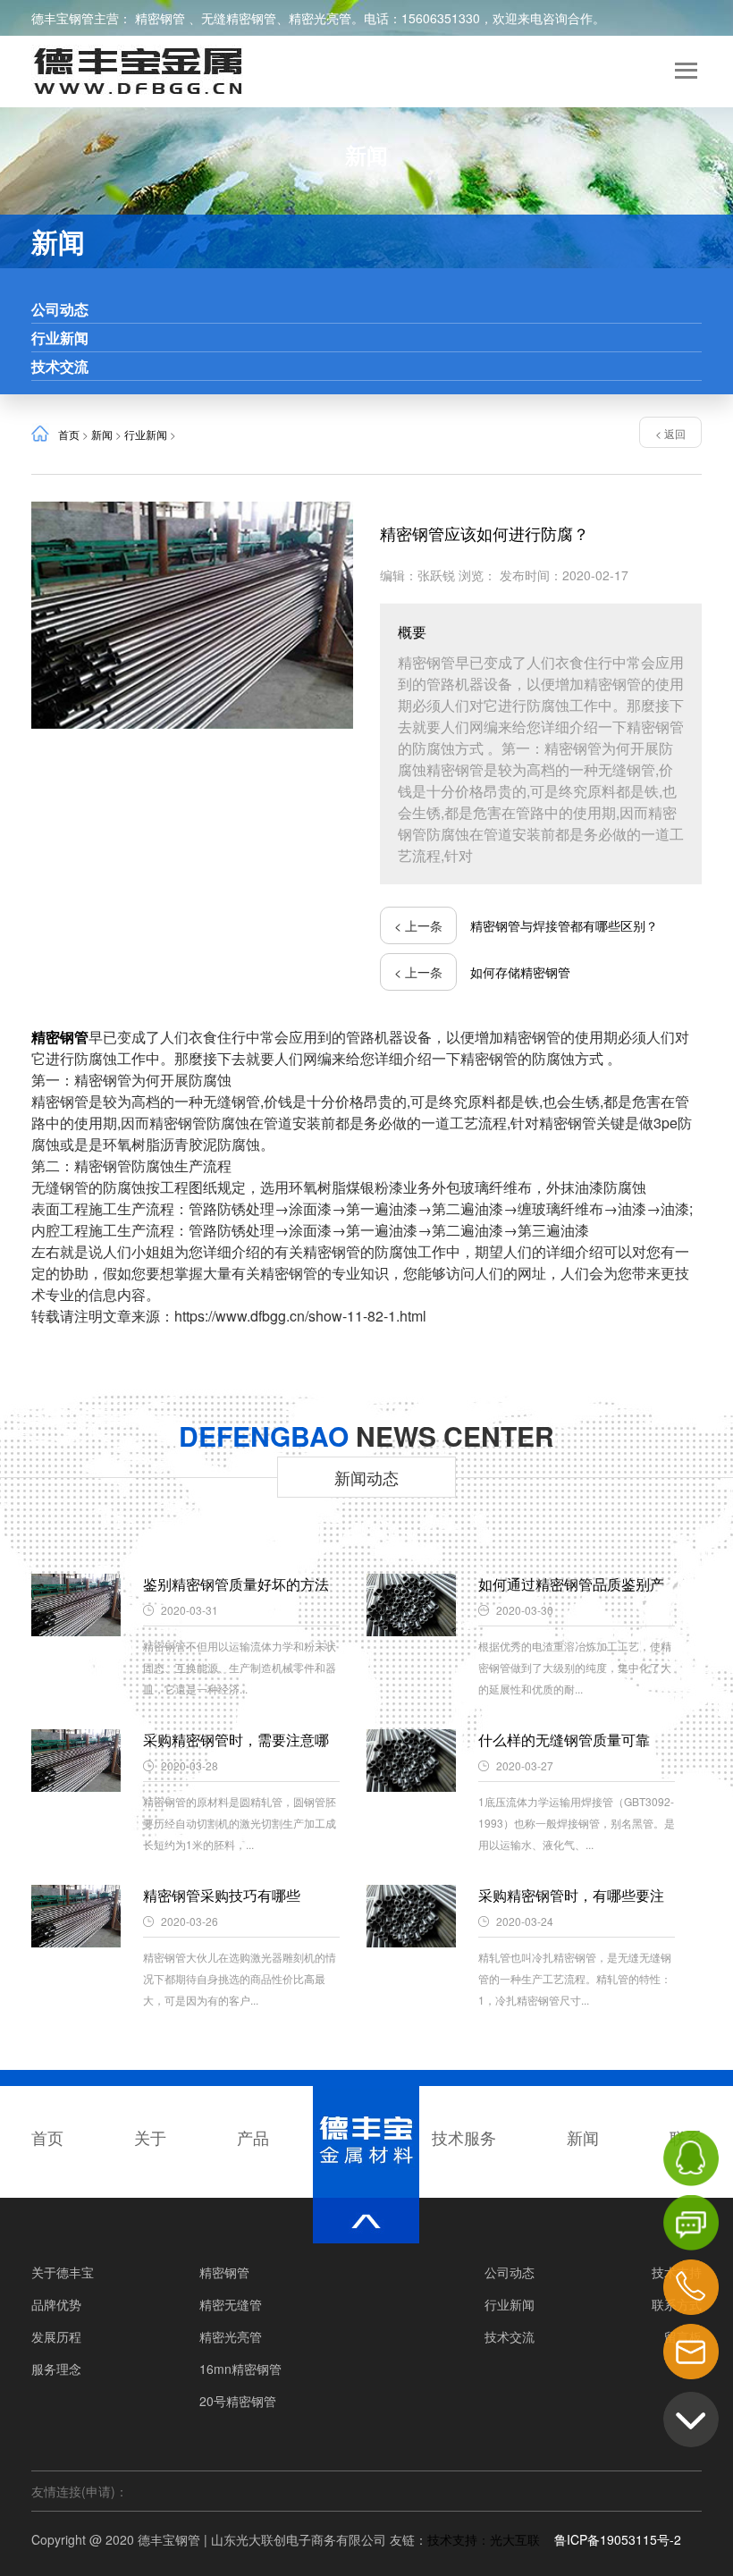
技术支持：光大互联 (491, 2539)
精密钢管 (162, 18)
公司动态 (60, 309)
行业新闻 (60, 338)
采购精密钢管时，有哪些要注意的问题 (571, 1896)
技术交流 (60, 366)
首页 (69, 434)
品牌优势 (56, 2304)
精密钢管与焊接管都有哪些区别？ (564, 925)
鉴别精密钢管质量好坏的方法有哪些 (236, 1584)
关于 (150, 2137)
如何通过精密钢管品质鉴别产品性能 (571, 1584)
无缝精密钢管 (239, 18)
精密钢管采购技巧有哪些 (222, 1895)
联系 (686, 2137)
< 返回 (670, 433)
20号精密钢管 (238, 2401)
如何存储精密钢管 (520, 972)
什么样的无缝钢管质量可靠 (564, 1740)
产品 (253, 2137)
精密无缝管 (231, 2304)
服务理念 (56, 2369)
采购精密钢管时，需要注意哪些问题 (236, 1740)
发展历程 (56, 2336)
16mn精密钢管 (240, 2369)
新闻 (102, 434)
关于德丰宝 (63, 2272)
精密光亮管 (320, 18)
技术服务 (464, 2137)
